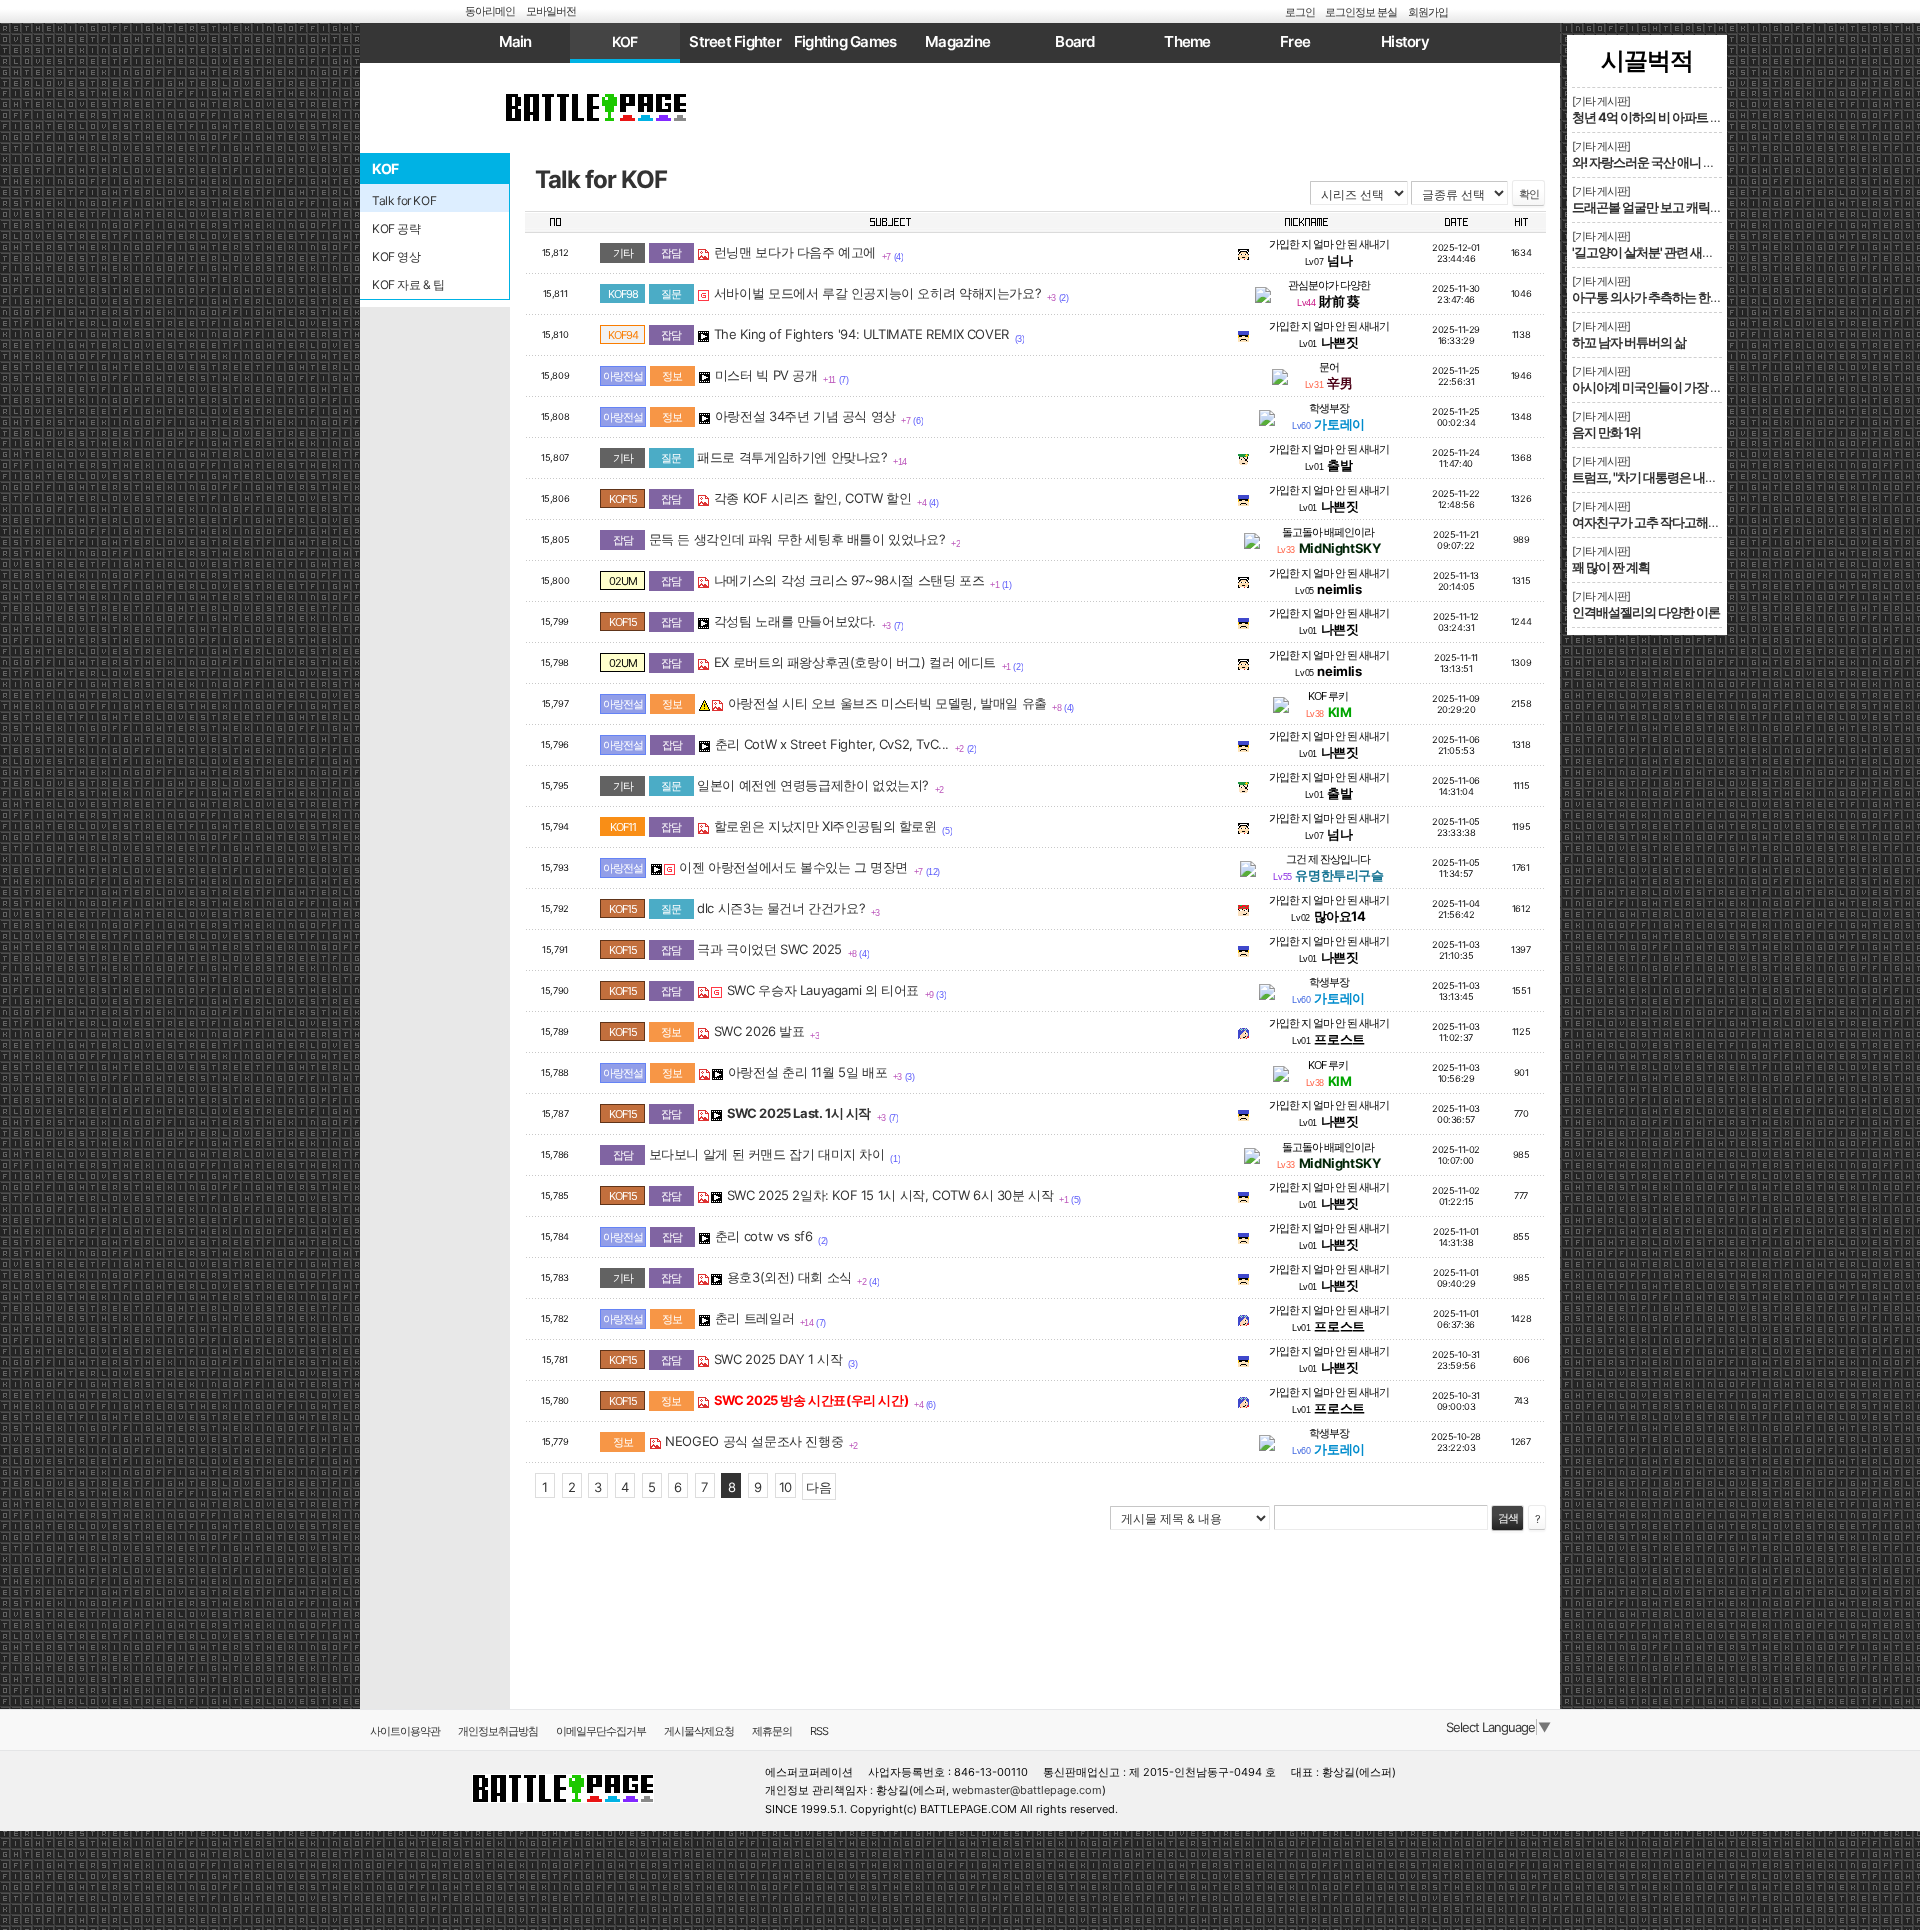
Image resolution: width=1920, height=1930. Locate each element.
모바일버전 (551, 11)
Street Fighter (735, 41)
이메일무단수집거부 (601, 1731)
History (1405, 41)
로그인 (1300, 12)
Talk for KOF (601, 179)
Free (1295, 41)
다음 (818, 1487)
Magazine (957, 41)
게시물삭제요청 (699, 1731)
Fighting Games (845, 41)
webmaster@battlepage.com (1027, 1790)
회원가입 (1428, 12)
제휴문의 (772, 1731)
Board (1074, 41)
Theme (1187, 41)
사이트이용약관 (405, 1731)
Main (515, 41)
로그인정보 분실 (1361, 12)
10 (785, 1487)
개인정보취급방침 (498, 1731)
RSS (819, 1731)
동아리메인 (490, 11)
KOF (625, 41)
